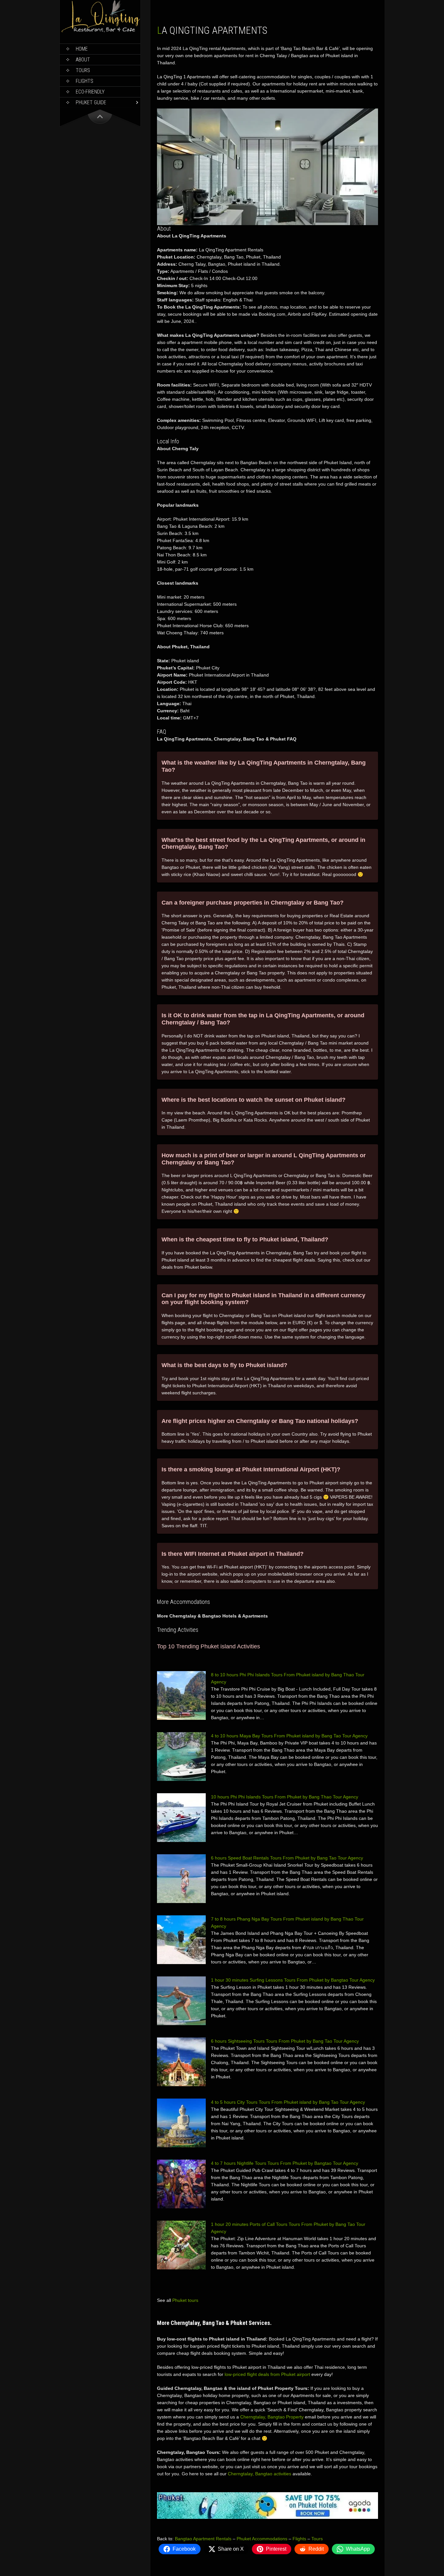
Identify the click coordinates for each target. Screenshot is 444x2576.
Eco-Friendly (90, 92)
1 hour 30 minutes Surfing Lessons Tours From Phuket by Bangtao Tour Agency (293, 1980)
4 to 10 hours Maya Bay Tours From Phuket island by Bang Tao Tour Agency (289, 1736)
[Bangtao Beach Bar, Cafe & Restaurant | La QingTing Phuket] (100, 31)
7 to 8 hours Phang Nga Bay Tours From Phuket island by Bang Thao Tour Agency (287, 1922)
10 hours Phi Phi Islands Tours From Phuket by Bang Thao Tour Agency (285, 1797)
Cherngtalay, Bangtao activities (260, 2474)
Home (82, 49)
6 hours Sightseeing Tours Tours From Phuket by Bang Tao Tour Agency (285, 2041)
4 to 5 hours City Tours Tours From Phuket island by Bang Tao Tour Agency (288, 2102)
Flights (85, 81)
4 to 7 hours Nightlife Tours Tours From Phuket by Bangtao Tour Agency (285, 2163)
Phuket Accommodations (262, 2539)
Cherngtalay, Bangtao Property (272, 2417)
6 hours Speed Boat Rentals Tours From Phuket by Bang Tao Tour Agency (287, 1858)
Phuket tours (185, 2300)
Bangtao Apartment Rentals (203, 2539)
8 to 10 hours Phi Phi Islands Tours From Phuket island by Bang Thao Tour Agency (288, 1678)
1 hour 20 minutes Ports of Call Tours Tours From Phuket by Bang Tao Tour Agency (288, 2228)
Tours (83, 70)
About (83, 60)
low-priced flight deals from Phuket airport (267, 2374)
